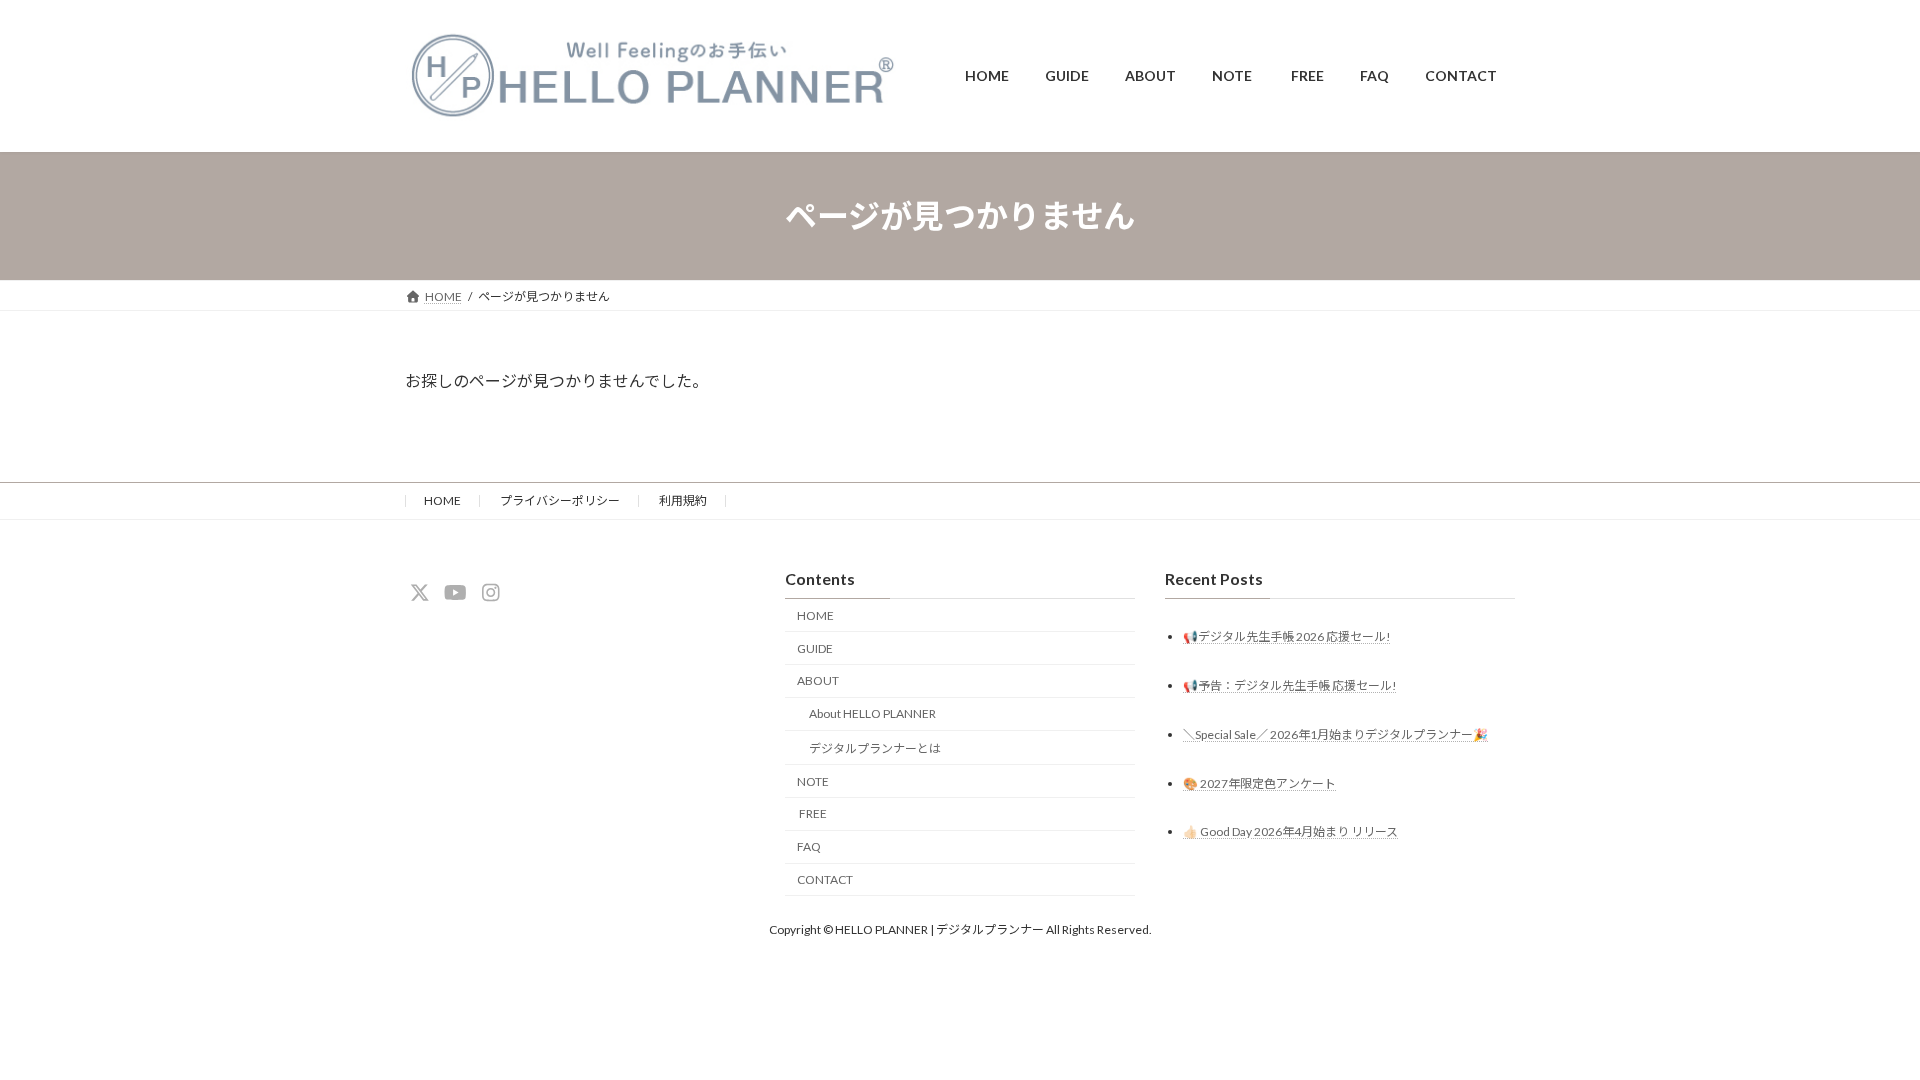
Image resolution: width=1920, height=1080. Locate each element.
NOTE (813, 781)
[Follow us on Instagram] (491, 593)
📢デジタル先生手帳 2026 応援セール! (1287, 636)
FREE (812, 814)
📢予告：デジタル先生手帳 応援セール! (1290, 685)
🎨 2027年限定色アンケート (1259, 783)
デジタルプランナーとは (875, 748)
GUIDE (815, 648)
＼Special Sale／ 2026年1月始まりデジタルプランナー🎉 (1335, 734)
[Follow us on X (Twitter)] (420, 593)
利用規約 (683, 500)
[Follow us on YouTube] (455, 593)
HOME (442, 500)
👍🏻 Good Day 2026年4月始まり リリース (1290, 832)
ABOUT (818, 681)
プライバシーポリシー (560, 500)
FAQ (809, 847)
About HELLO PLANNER (872, 713)
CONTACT (825, 879)
